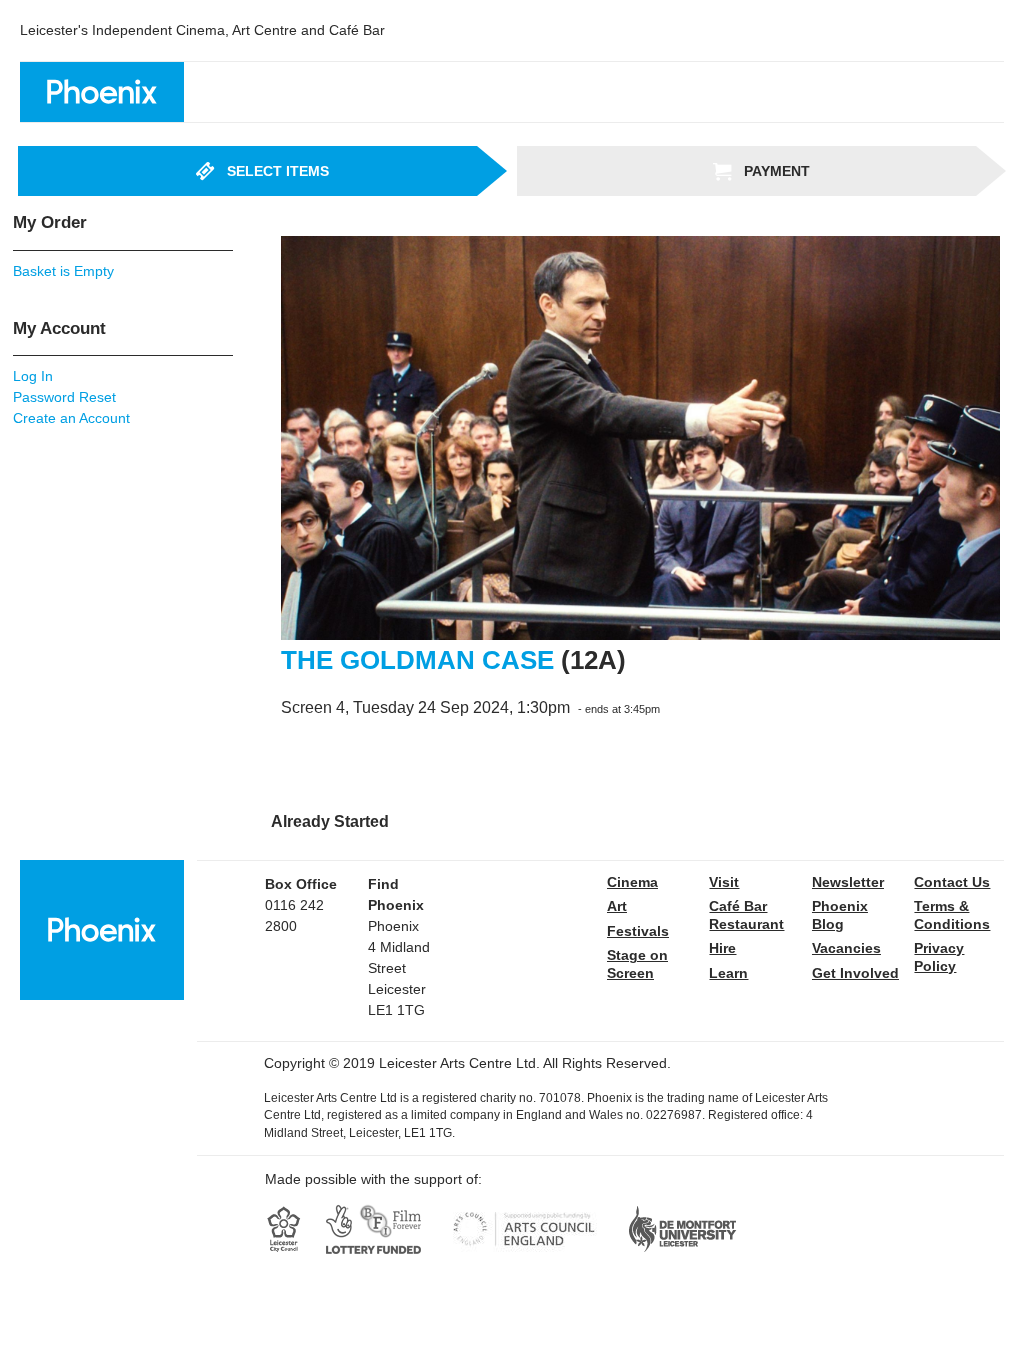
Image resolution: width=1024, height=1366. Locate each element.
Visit (724, 882)
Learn (728, 973)
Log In (33, 376)
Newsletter (848, 882)
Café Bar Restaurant (746, 915)
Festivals (638, 931)
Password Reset (64, 397)
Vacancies (846, 948)
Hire (722, 948)
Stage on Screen (637, 964)
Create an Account (71, 418)
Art (617, 906)
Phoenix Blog (840, 915)
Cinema (632, 882)
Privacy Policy (939, 957)
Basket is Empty (63, 271)
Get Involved (855, 973)
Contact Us (952, 882)
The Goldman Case (417, 660)
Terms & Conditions (952, 915)
